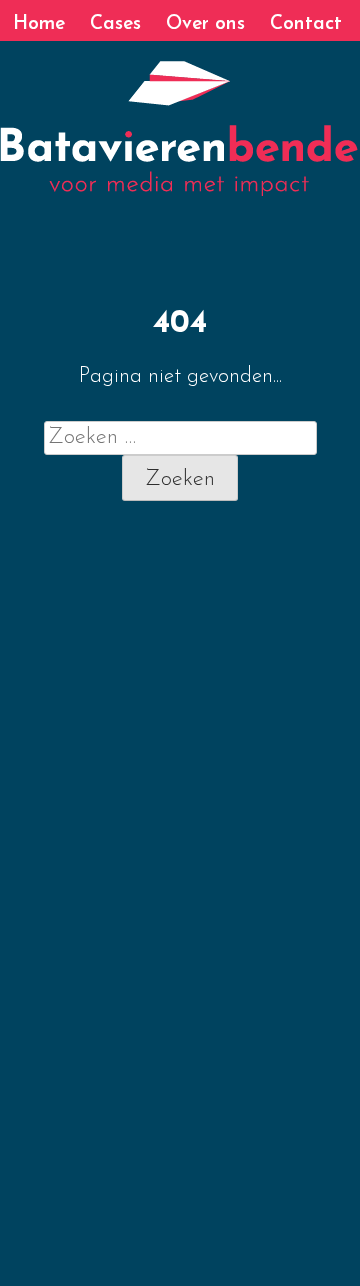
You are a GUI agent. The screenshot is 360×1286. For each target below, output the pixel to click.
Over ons (205, 24)
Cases (115, 24)
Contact (306, 24)
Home (39, 24)
